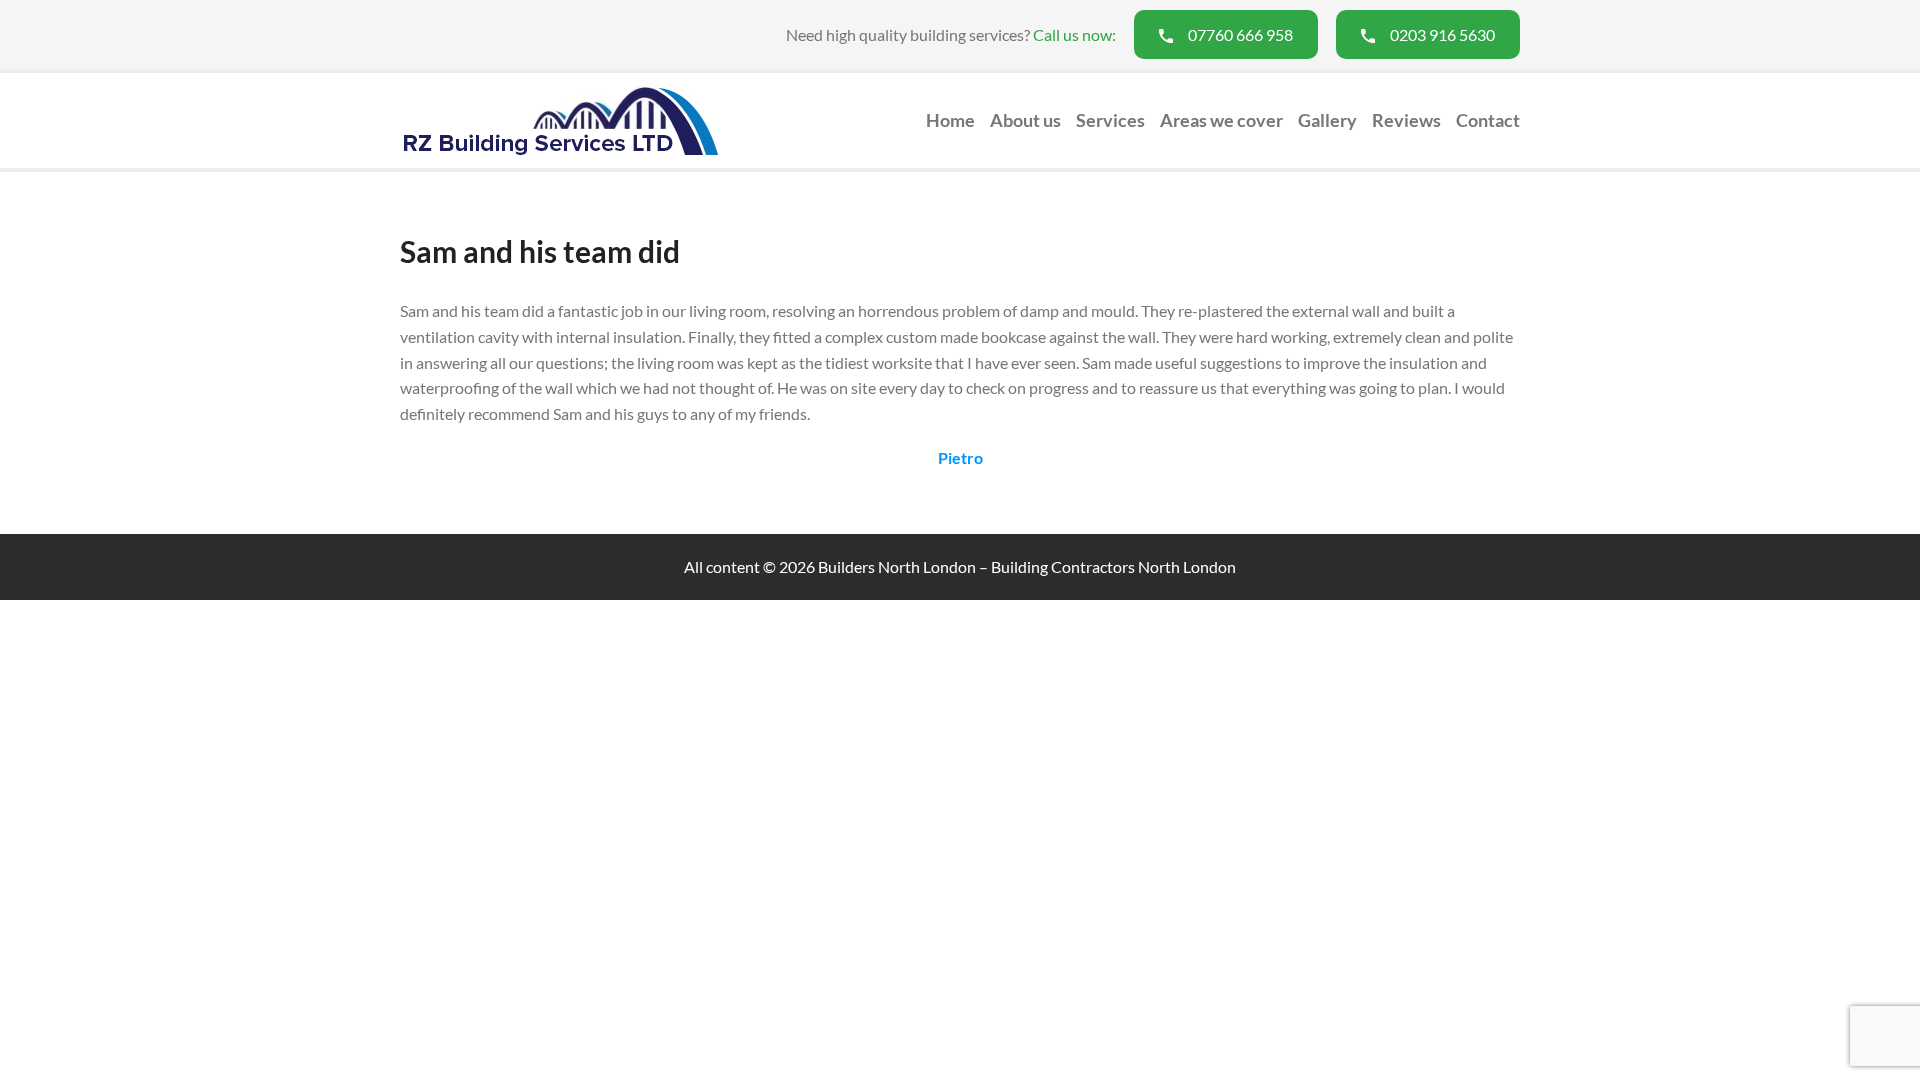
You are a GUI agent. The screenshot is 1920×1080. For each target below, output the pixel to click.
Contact (1488, 120)
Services (1110, 120)
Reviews (1406, 120)
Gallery (1327, 120)
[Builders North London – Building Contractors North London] (560, 120)
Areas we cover (1221, 120)
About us (1025, 120)
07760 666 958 (1240, 34)
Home (950, 120)
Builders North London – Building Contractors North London (1027, 566)
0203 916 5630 (1442, 34)
